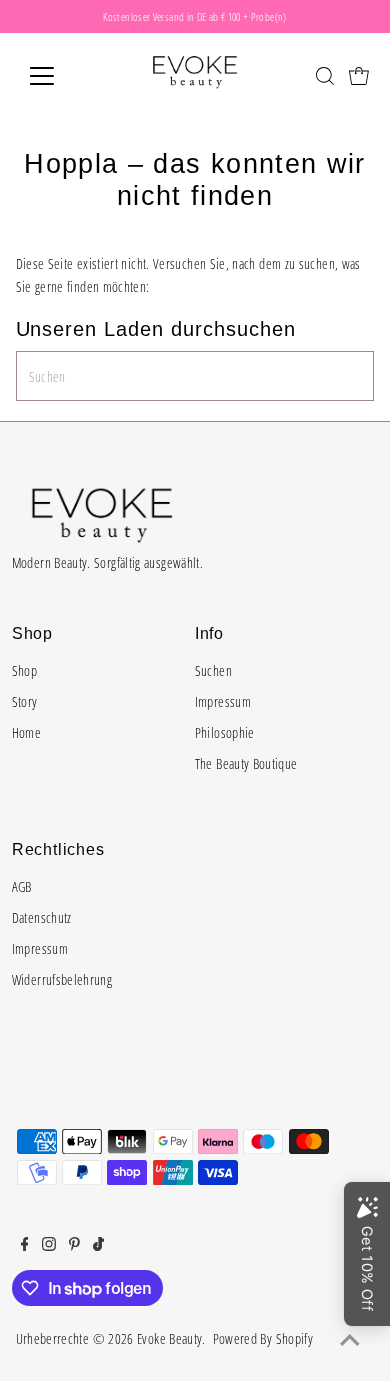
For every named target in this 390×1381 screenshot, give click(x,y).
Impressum (223, 701)
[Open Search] (325, 76)
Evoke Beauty (169, 1338)
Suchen (213, 670)
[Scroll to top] (350, 1341)
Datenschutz (42, 917)
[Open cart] (359, 76)
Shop (24, 670)
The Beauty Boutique (246, 763)
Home (26, 732)
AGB (22, 886)
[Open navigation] (58, 76)
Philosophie (225, 732)
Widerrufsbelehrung (62, 979)
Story (25, 701)
